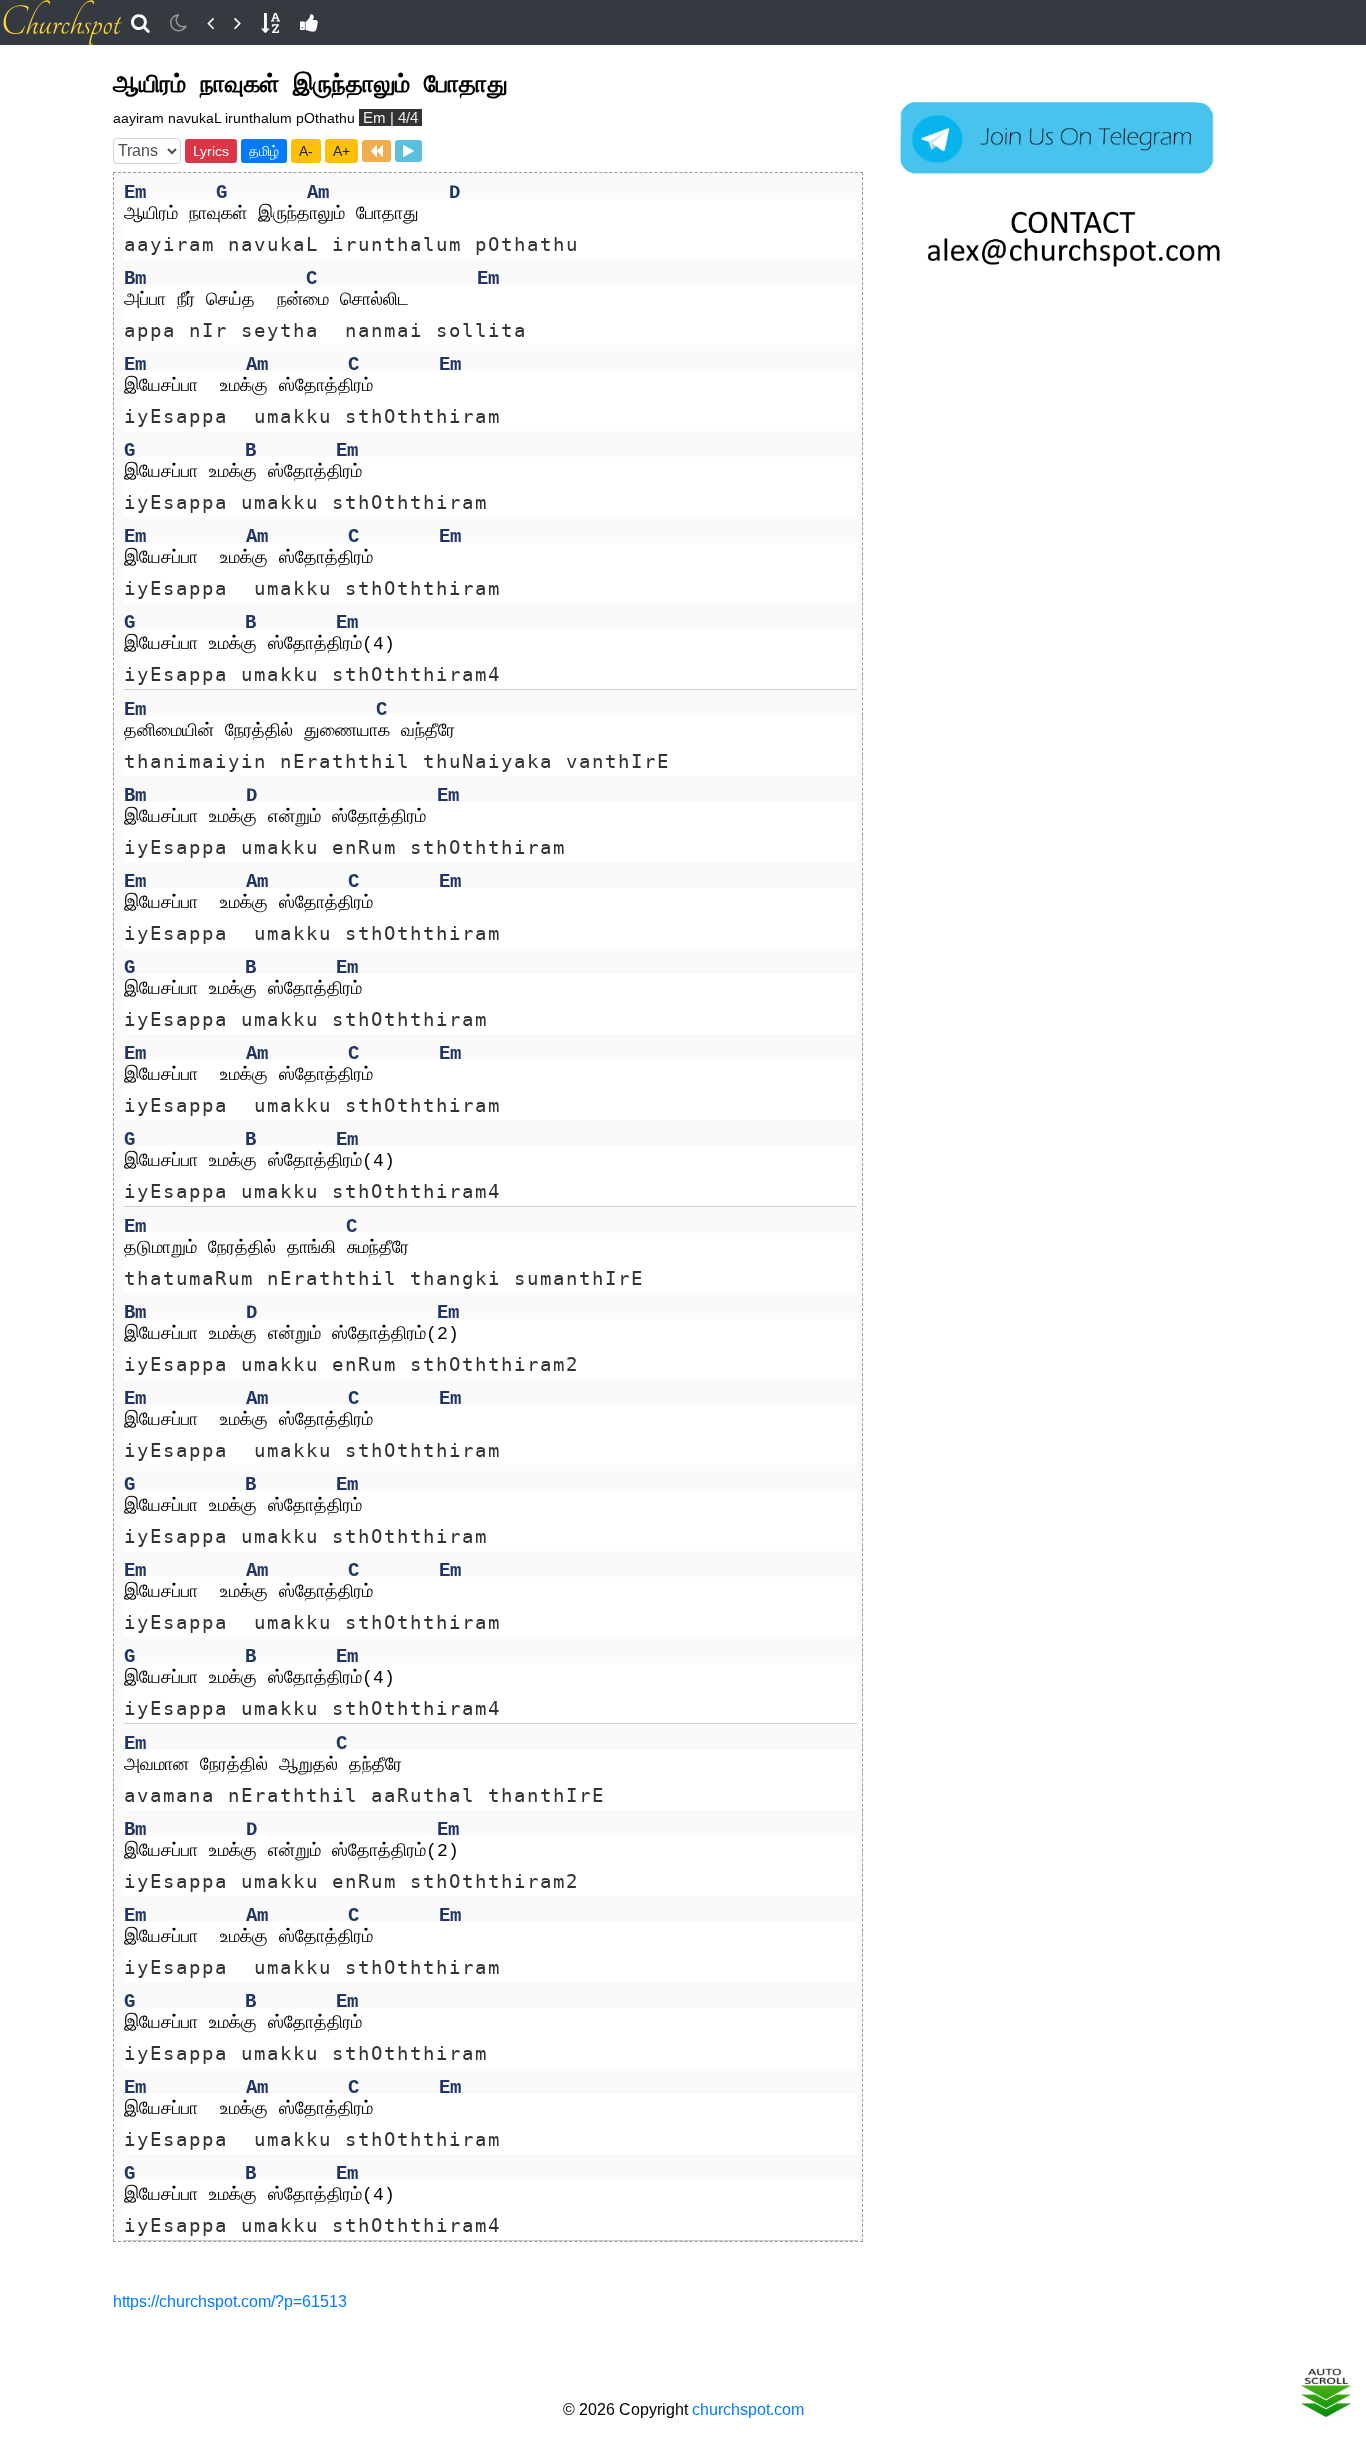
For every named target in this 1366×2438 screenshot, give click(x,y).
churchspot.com (748, 2409)
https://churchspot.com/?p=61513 (230, 2301)
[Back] (210, 23)
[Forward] (237, 23)
